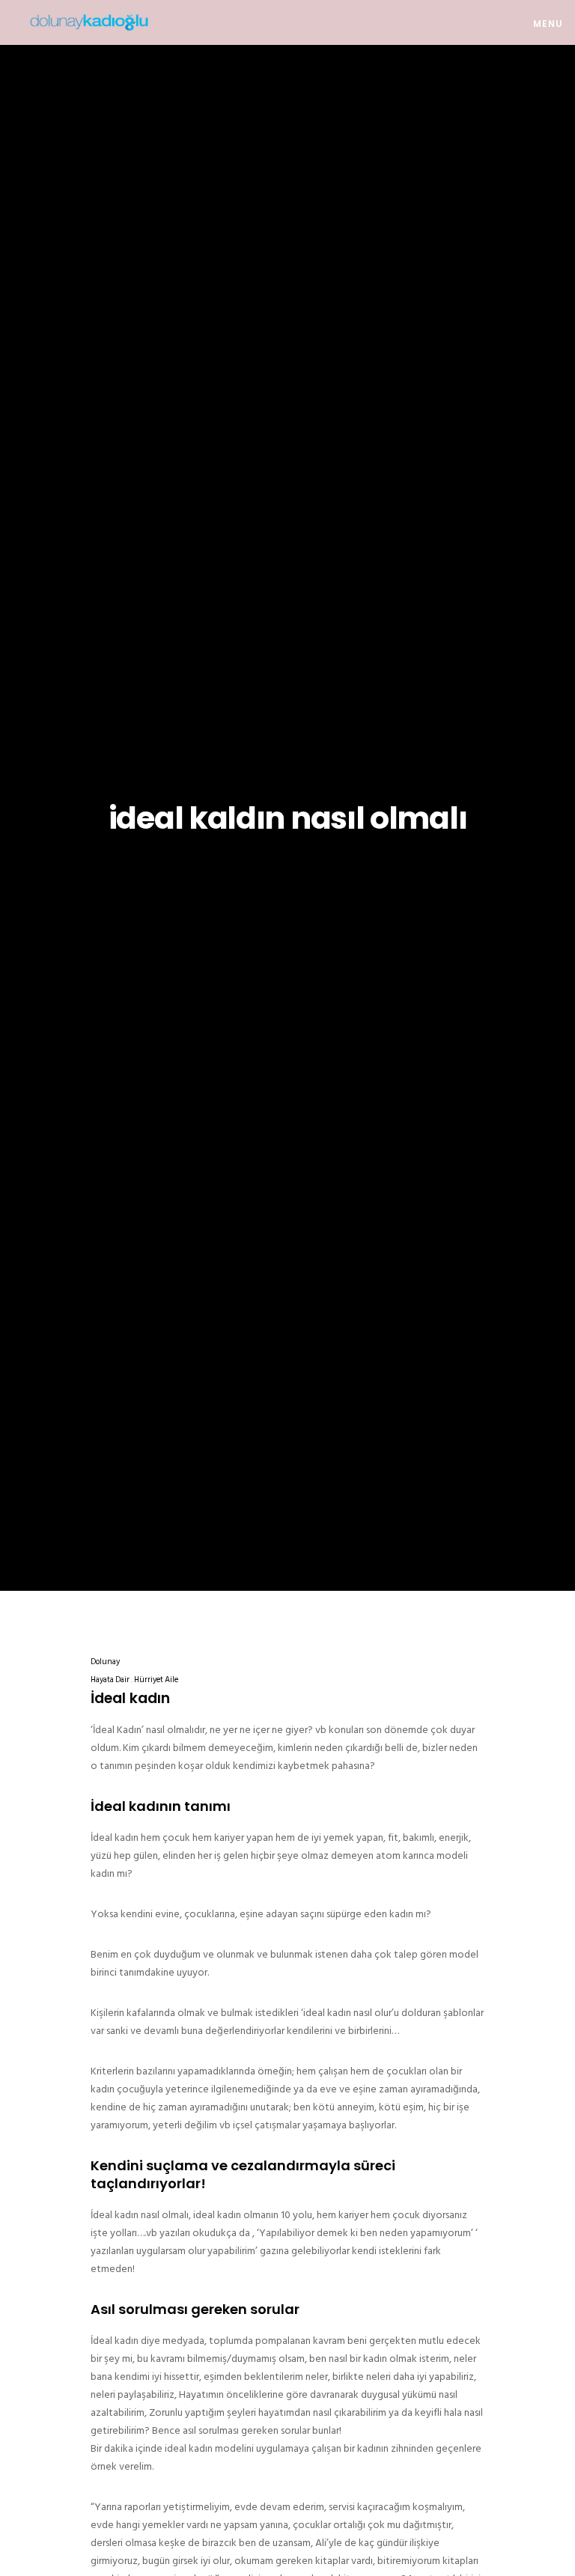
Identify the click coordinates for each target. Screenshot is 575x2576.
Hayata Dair (110, 1680)
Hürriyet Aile (156, 1680)
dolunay (105, 1662)
